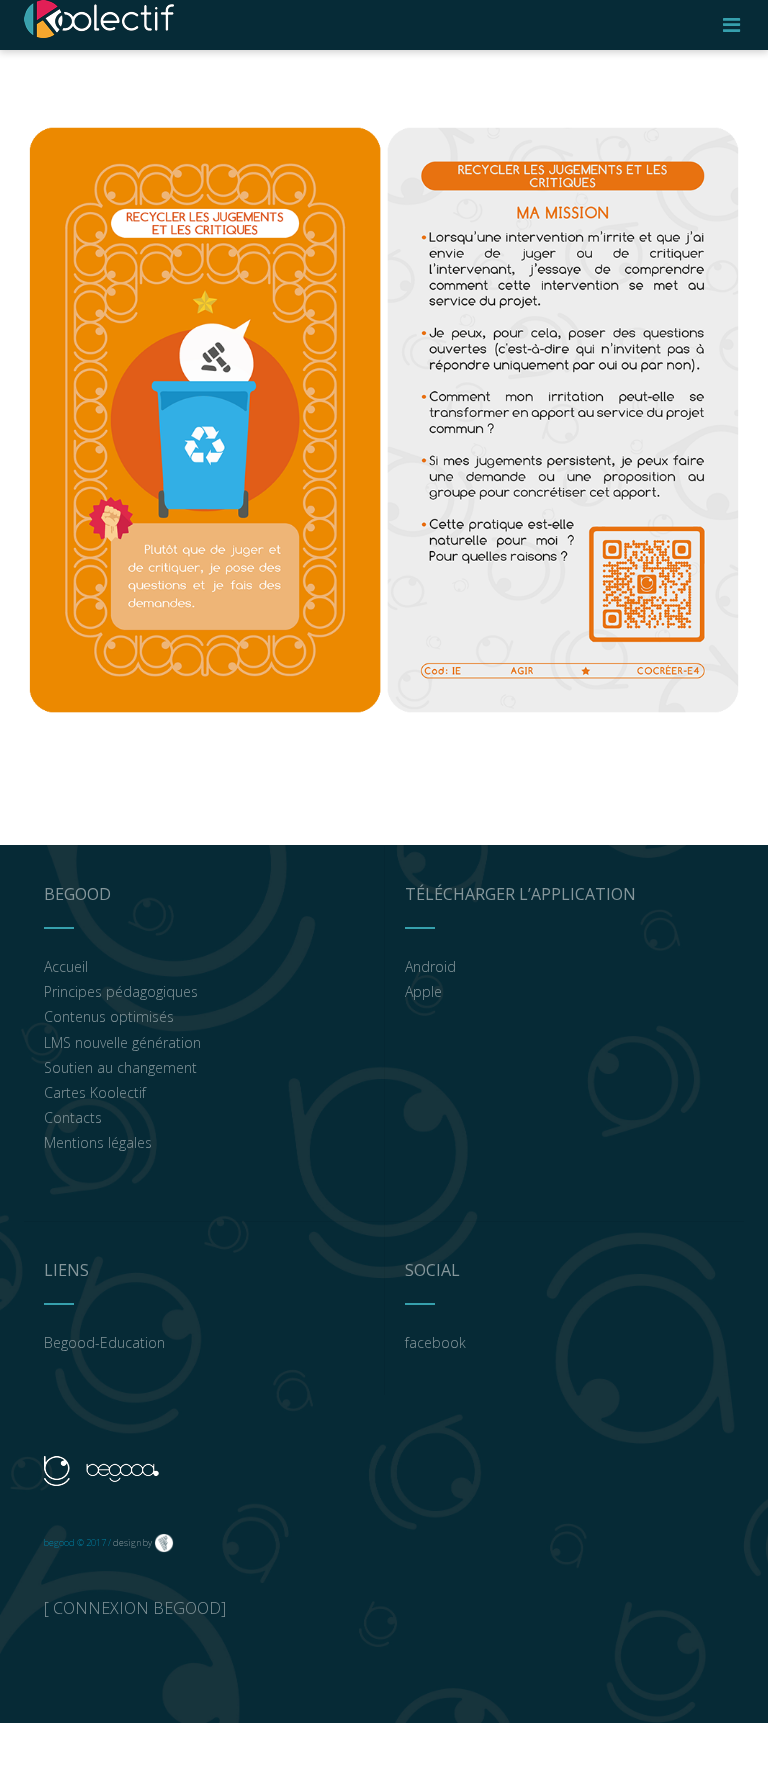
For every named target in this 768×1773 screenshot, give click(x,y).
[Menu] (731, 25)
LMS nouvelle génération (122, 1042)
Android (430, 966)
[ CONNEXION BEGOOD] (135, 1608)
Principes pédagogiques (121, 991)
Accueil (66, 966)
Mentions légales (98, 1142)
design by (132, 1542)
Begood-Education (104, 1342)
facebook (435, 1342)
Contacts (73, 1117)
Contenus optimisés (109, 1016)
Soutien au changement (120, 1067)
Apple (423, 991)
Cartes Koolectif (95, 1092)
